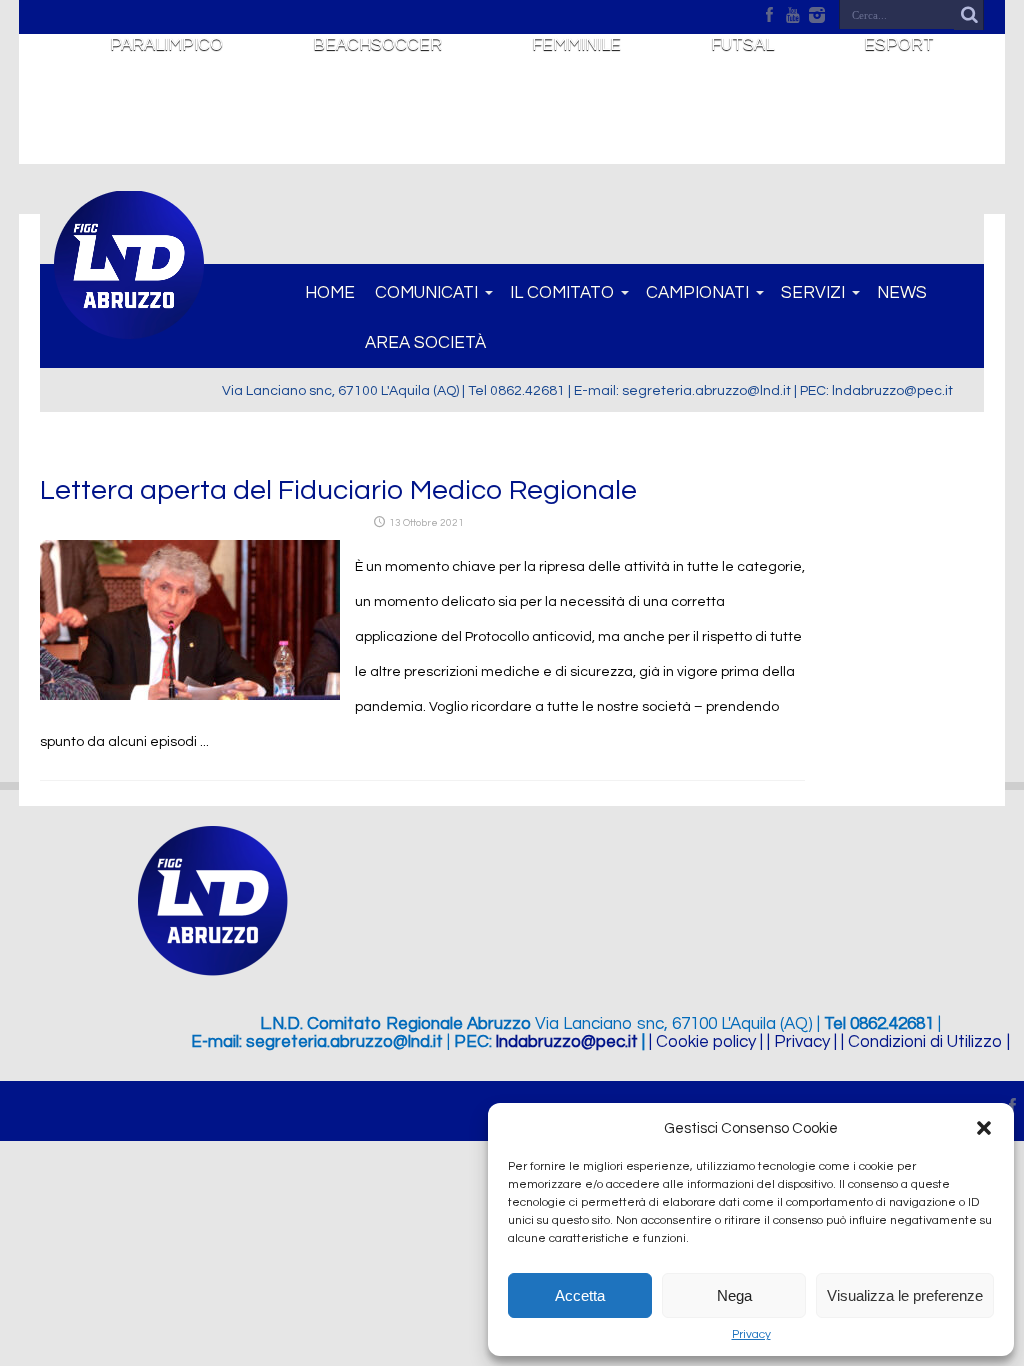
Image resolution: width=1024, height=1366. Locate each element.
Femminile (576, 45)
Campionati (697, 293)
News (902, 293)
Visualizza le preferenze (905, 1295)
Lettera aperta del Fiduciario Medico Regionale (338, 490)
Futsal (742, 45)
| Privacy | (802, 1042)
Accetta (580, 1295)
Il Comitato (562, 293)
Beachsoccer (377, 45)
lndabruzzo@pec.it (567, 1042)
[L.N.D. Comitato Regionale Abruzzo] (129, 328)
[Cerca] (969, 15)
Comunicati (426, 293)
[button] (984, 1128)
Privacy (751, 1334)
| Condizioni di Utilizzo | (925, 1042)
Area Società (425, 343)
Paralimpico (166, 45)
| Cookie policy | (706, 1042)
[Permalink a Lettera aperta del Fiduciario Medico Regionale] (190, 696)
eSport (899, 45)
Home (330, 293)
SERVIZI (813, 293)
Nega (734, 1295)
